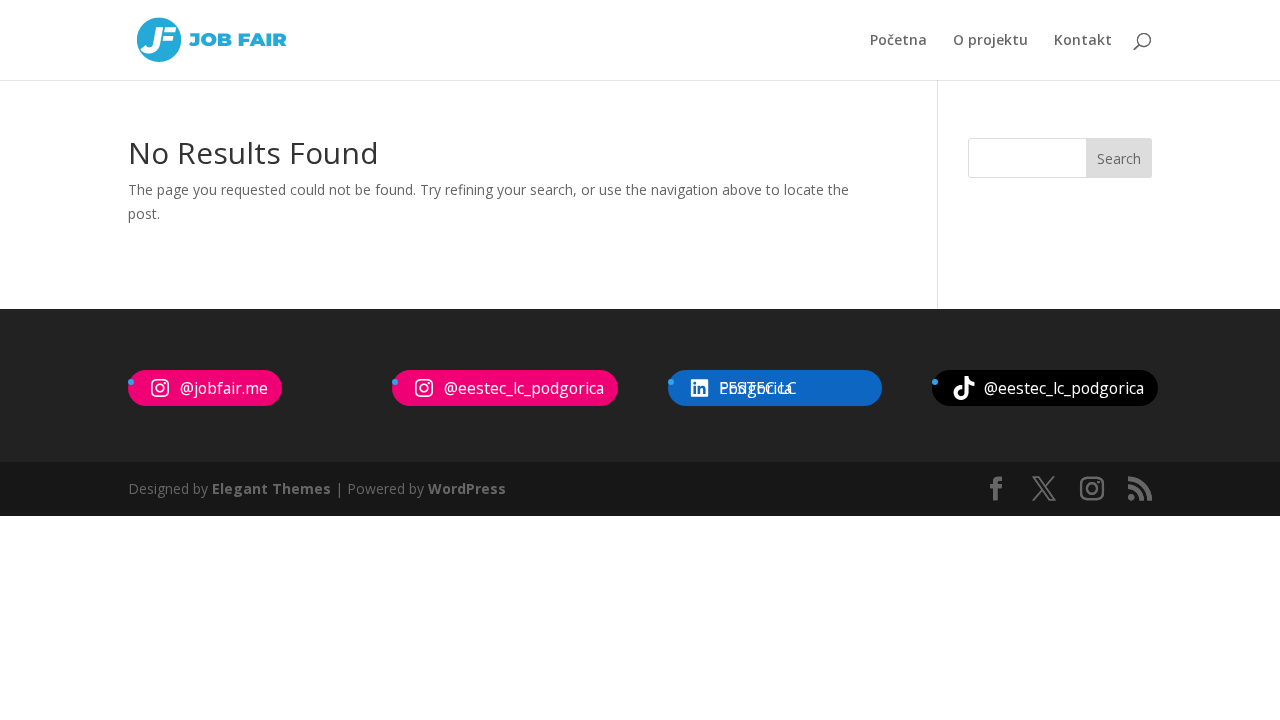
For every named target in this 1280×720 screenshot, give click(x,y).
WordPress (467, 488)
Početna (898, 41)
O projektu (990, 41)
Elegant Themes (271, 488)
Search (1119, 158)
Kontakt (1083, 41)
